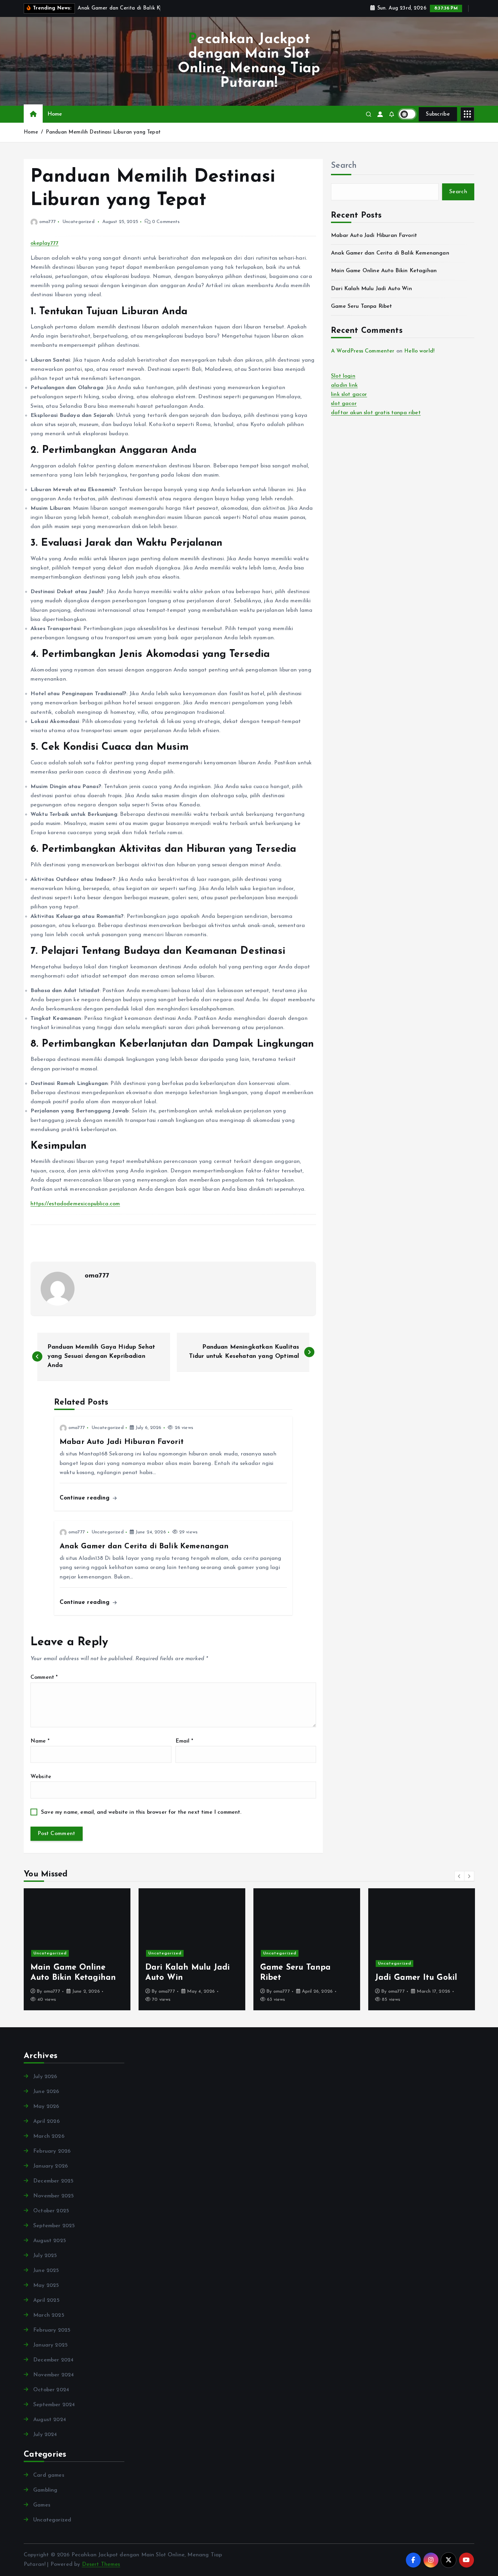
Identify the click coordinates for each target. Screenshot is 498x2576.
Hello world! (419, 351)
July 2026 (45, 2077)
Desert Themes (101, 2564)
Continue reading (86, 1498)
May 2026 (46, 2107)
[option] (77, 1949)
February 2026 (52, 2151)
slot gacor (344, 404)
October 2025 (51, 2211)
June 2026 (46, 2092)
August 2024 (50, 2420)
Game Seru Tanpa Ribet (361, 306)
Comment (44, 1677)
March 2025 (49, 2315)
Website (41, 1777)
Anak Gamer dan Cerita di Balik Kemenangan (390, 253)
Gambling (45, 2490)
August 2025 (50, 2241)
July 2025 (45, 2256)
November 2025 (54, 2196)
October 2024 (51, 2390)
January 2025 (50, 2345)
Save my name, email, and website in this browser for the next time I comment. (141, 1812)
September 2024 (54, 2405)
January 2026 (50, 2166)
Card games (49, 2475)
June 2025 (46, 2271)
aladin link (344, 385)
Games (42, 2505)
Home (55, 114)
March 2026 (49, 2136)
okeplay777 (45, 243)
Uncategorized (78, 222)
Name (40, 1741)
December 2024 (53, 2360)
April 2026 (46, 2121)
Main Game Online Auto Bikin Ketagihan (384, 271)
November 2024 (54, 2375)
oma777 (48, 222)
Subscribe (438, 114)
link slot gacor (349, 395)
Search (344, 166)
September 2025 (54, 2226)
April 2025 (46, 2300)
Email (184, 1741)
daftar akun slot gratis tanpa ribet (376, 413)
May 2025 (46, 2286)
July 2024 (45, 2435)
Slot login (343, 376)
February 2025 (52, 2330)
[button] (459, 1876)
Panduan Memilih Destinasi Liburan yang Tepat (103, 132)
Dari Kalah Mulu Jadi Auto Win (371, 289)
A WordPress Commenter (363, 351)
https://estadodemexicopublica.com (75, 1204)
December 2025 (53, 2181)
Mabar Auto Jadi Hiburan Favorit (374, 236)
